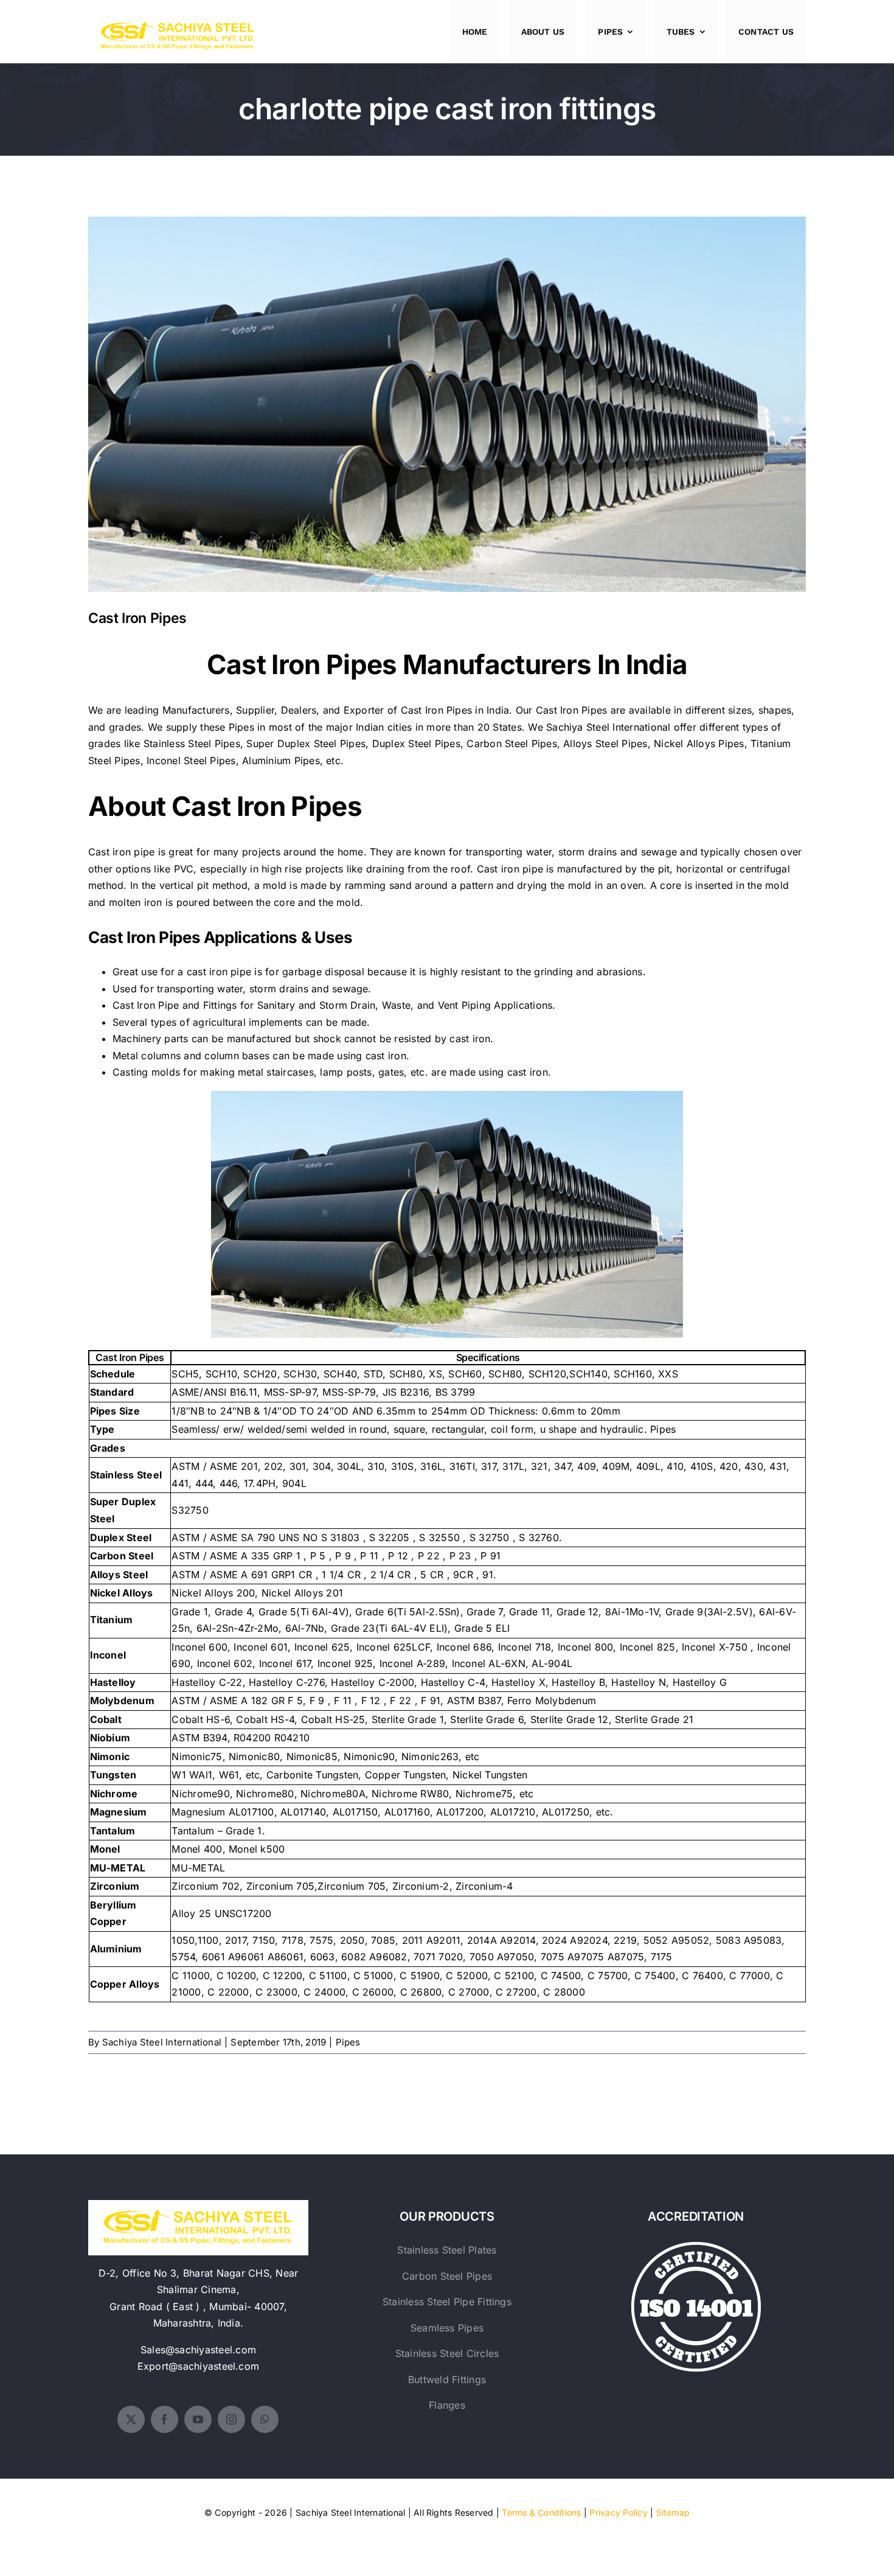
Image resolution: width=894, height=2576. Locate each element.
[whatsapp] (265, 2419)
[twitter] (131, 2419)
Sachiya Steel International (608, 727)
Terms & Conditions (541, 2512)
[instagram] (231, 2419)
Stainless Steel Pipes (192, 743)
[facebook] (165, 2419)
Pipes (348, 2042)
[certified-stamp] (696, 2247)
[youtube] (198, 2419)
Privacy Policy (618, 2512)
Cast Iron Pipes (447, 395)
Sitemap (673, 2512)
